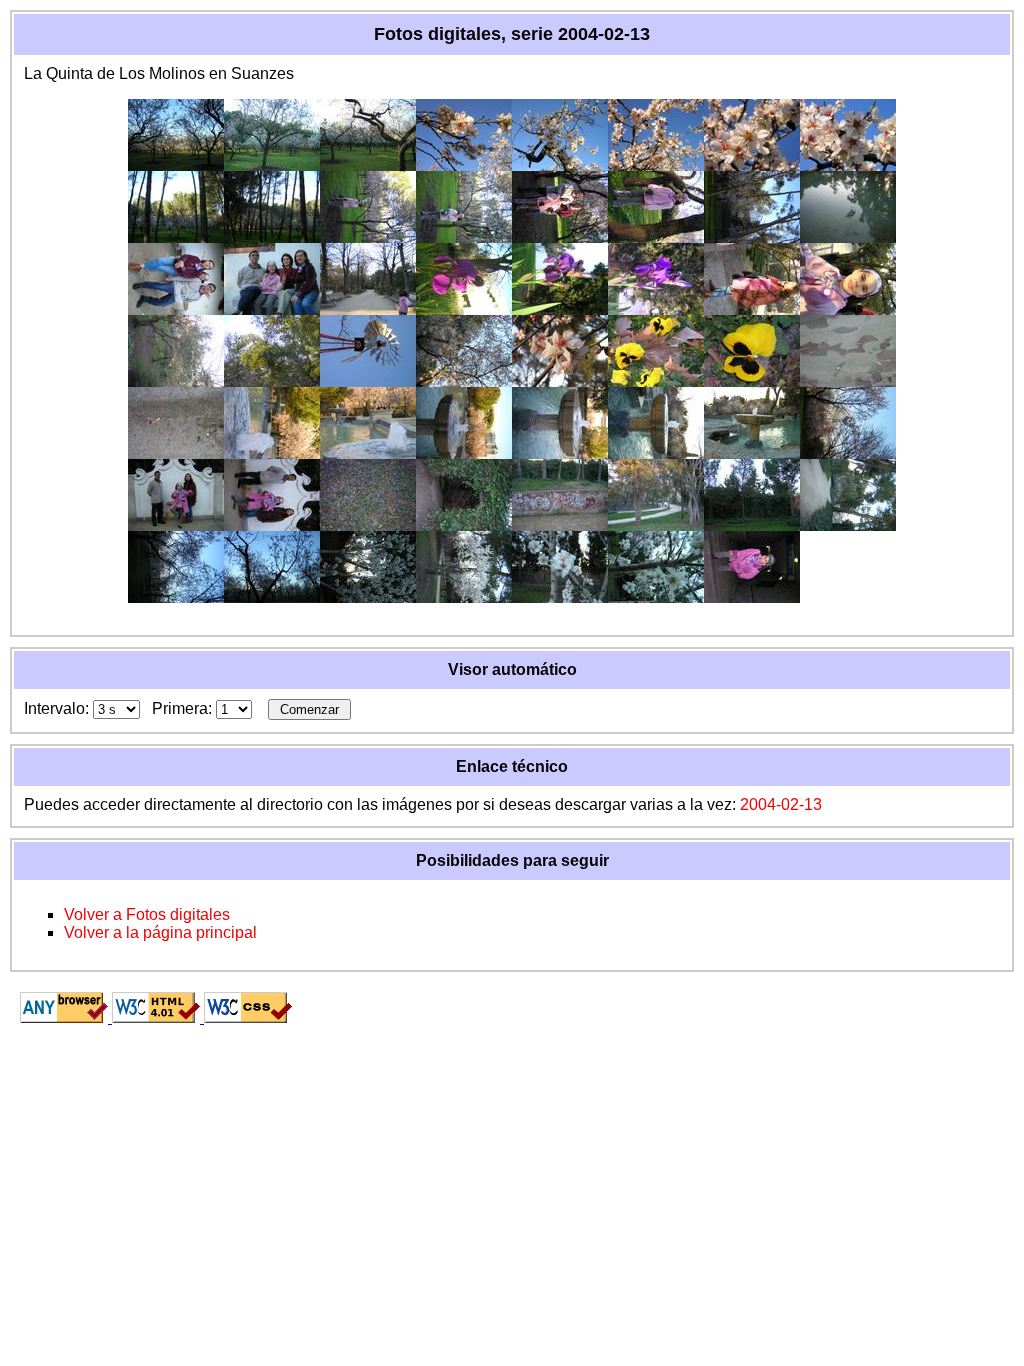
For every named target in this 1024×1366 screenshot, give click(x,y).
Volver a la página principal (160, 932)
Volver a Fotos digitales (147, 914)
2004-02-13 (781, 804)
